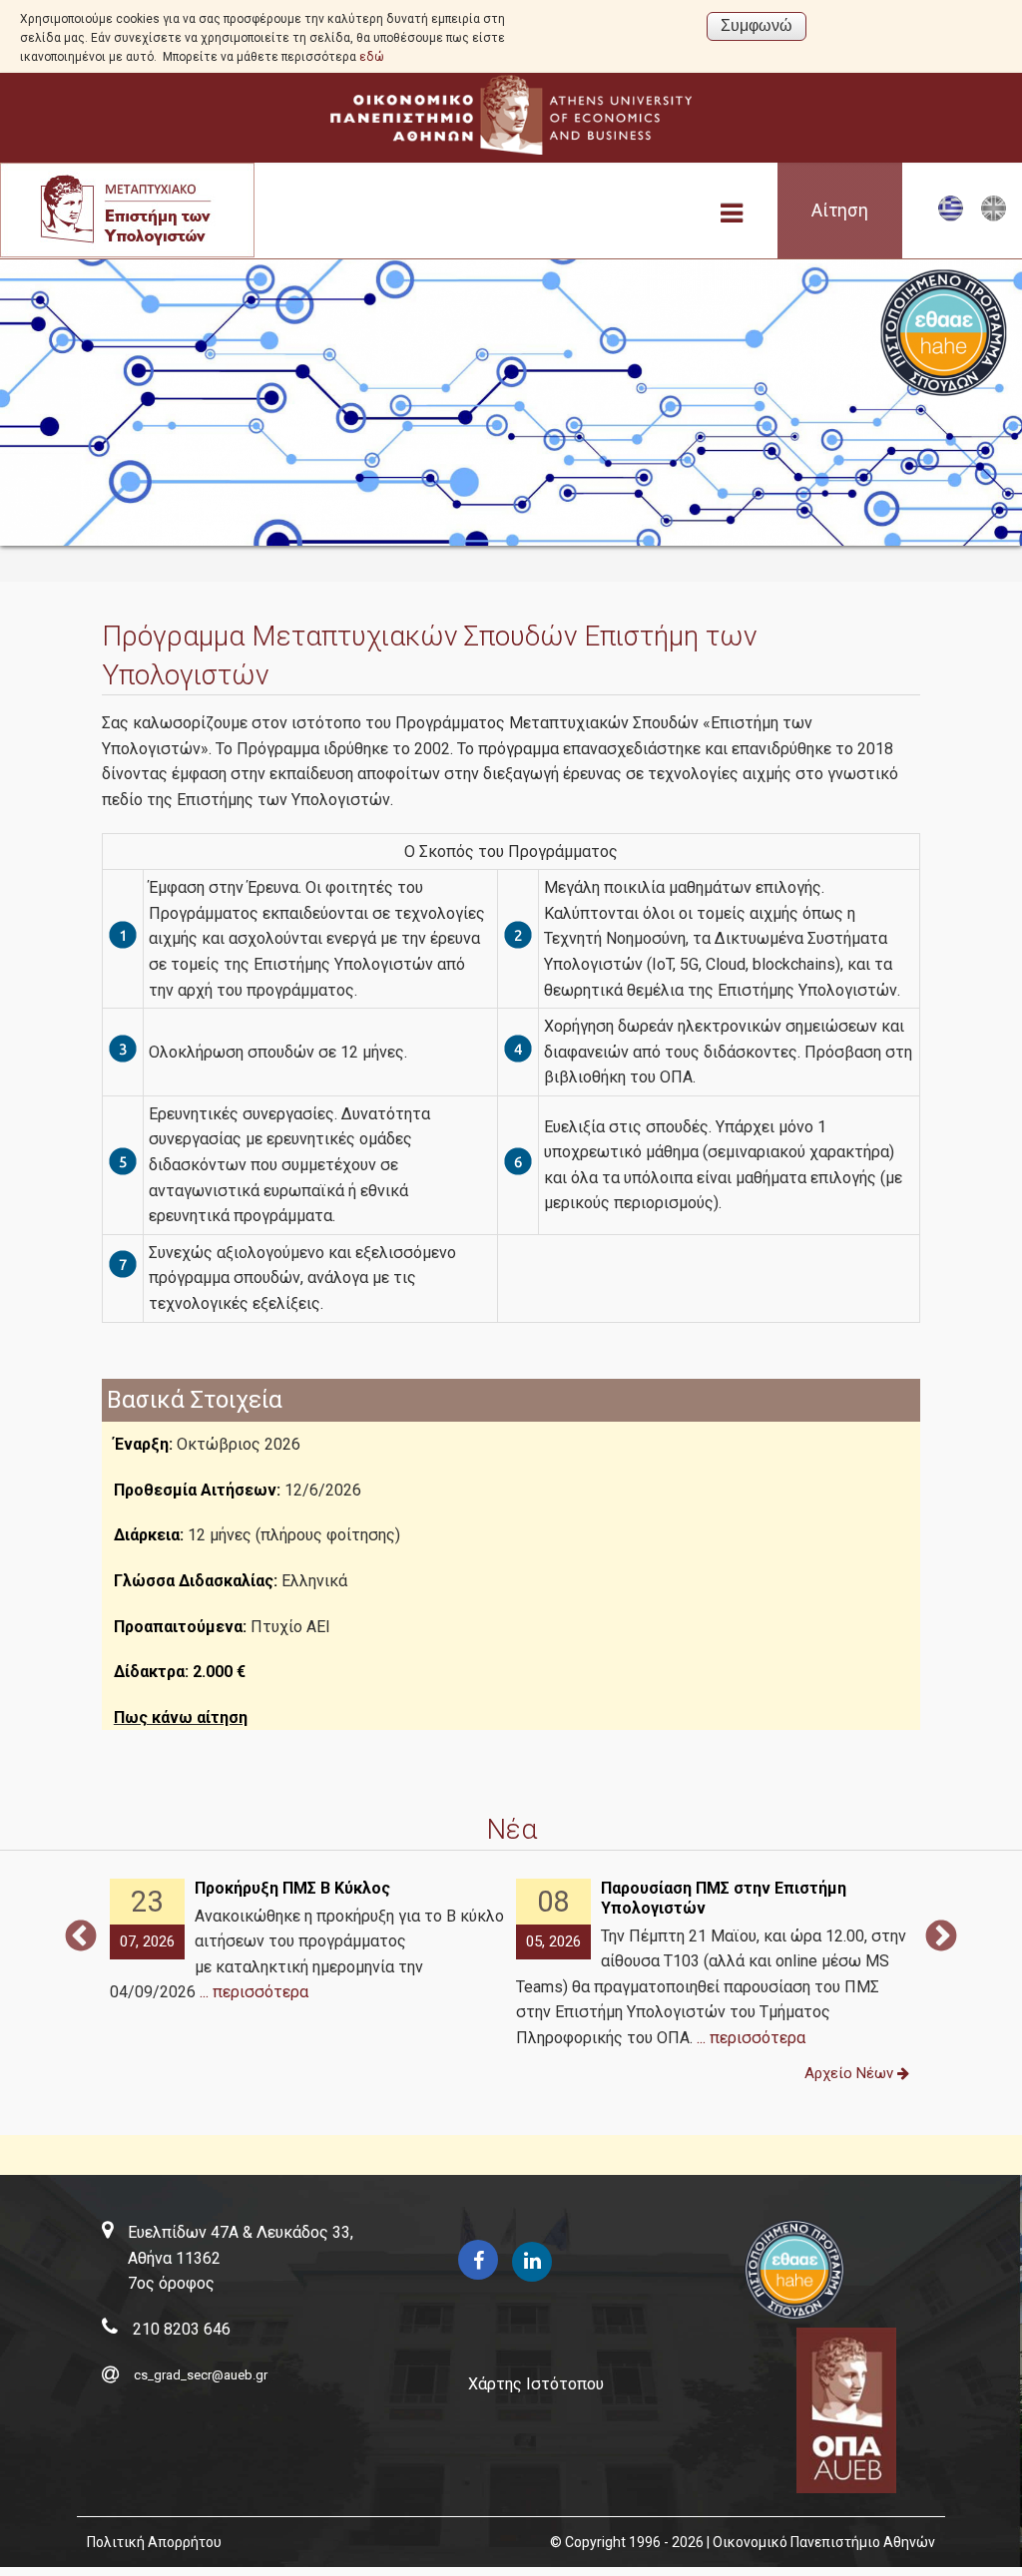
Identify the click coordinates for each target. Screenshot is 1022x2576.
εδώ (372, 57)
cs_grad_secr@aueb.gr (201, 2375)
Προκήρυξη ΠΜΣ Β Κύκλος (292, 1888)
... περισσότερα (254, 1992)
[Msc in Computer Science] (994, 217)
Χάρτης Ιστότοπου (536, 2384)
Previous (81, 1937)
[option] (308, 1942)
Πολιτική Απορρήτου (154, 2542)
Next (941, 1937)
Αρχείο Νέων (851, 2073)
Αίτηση (840, 211)
